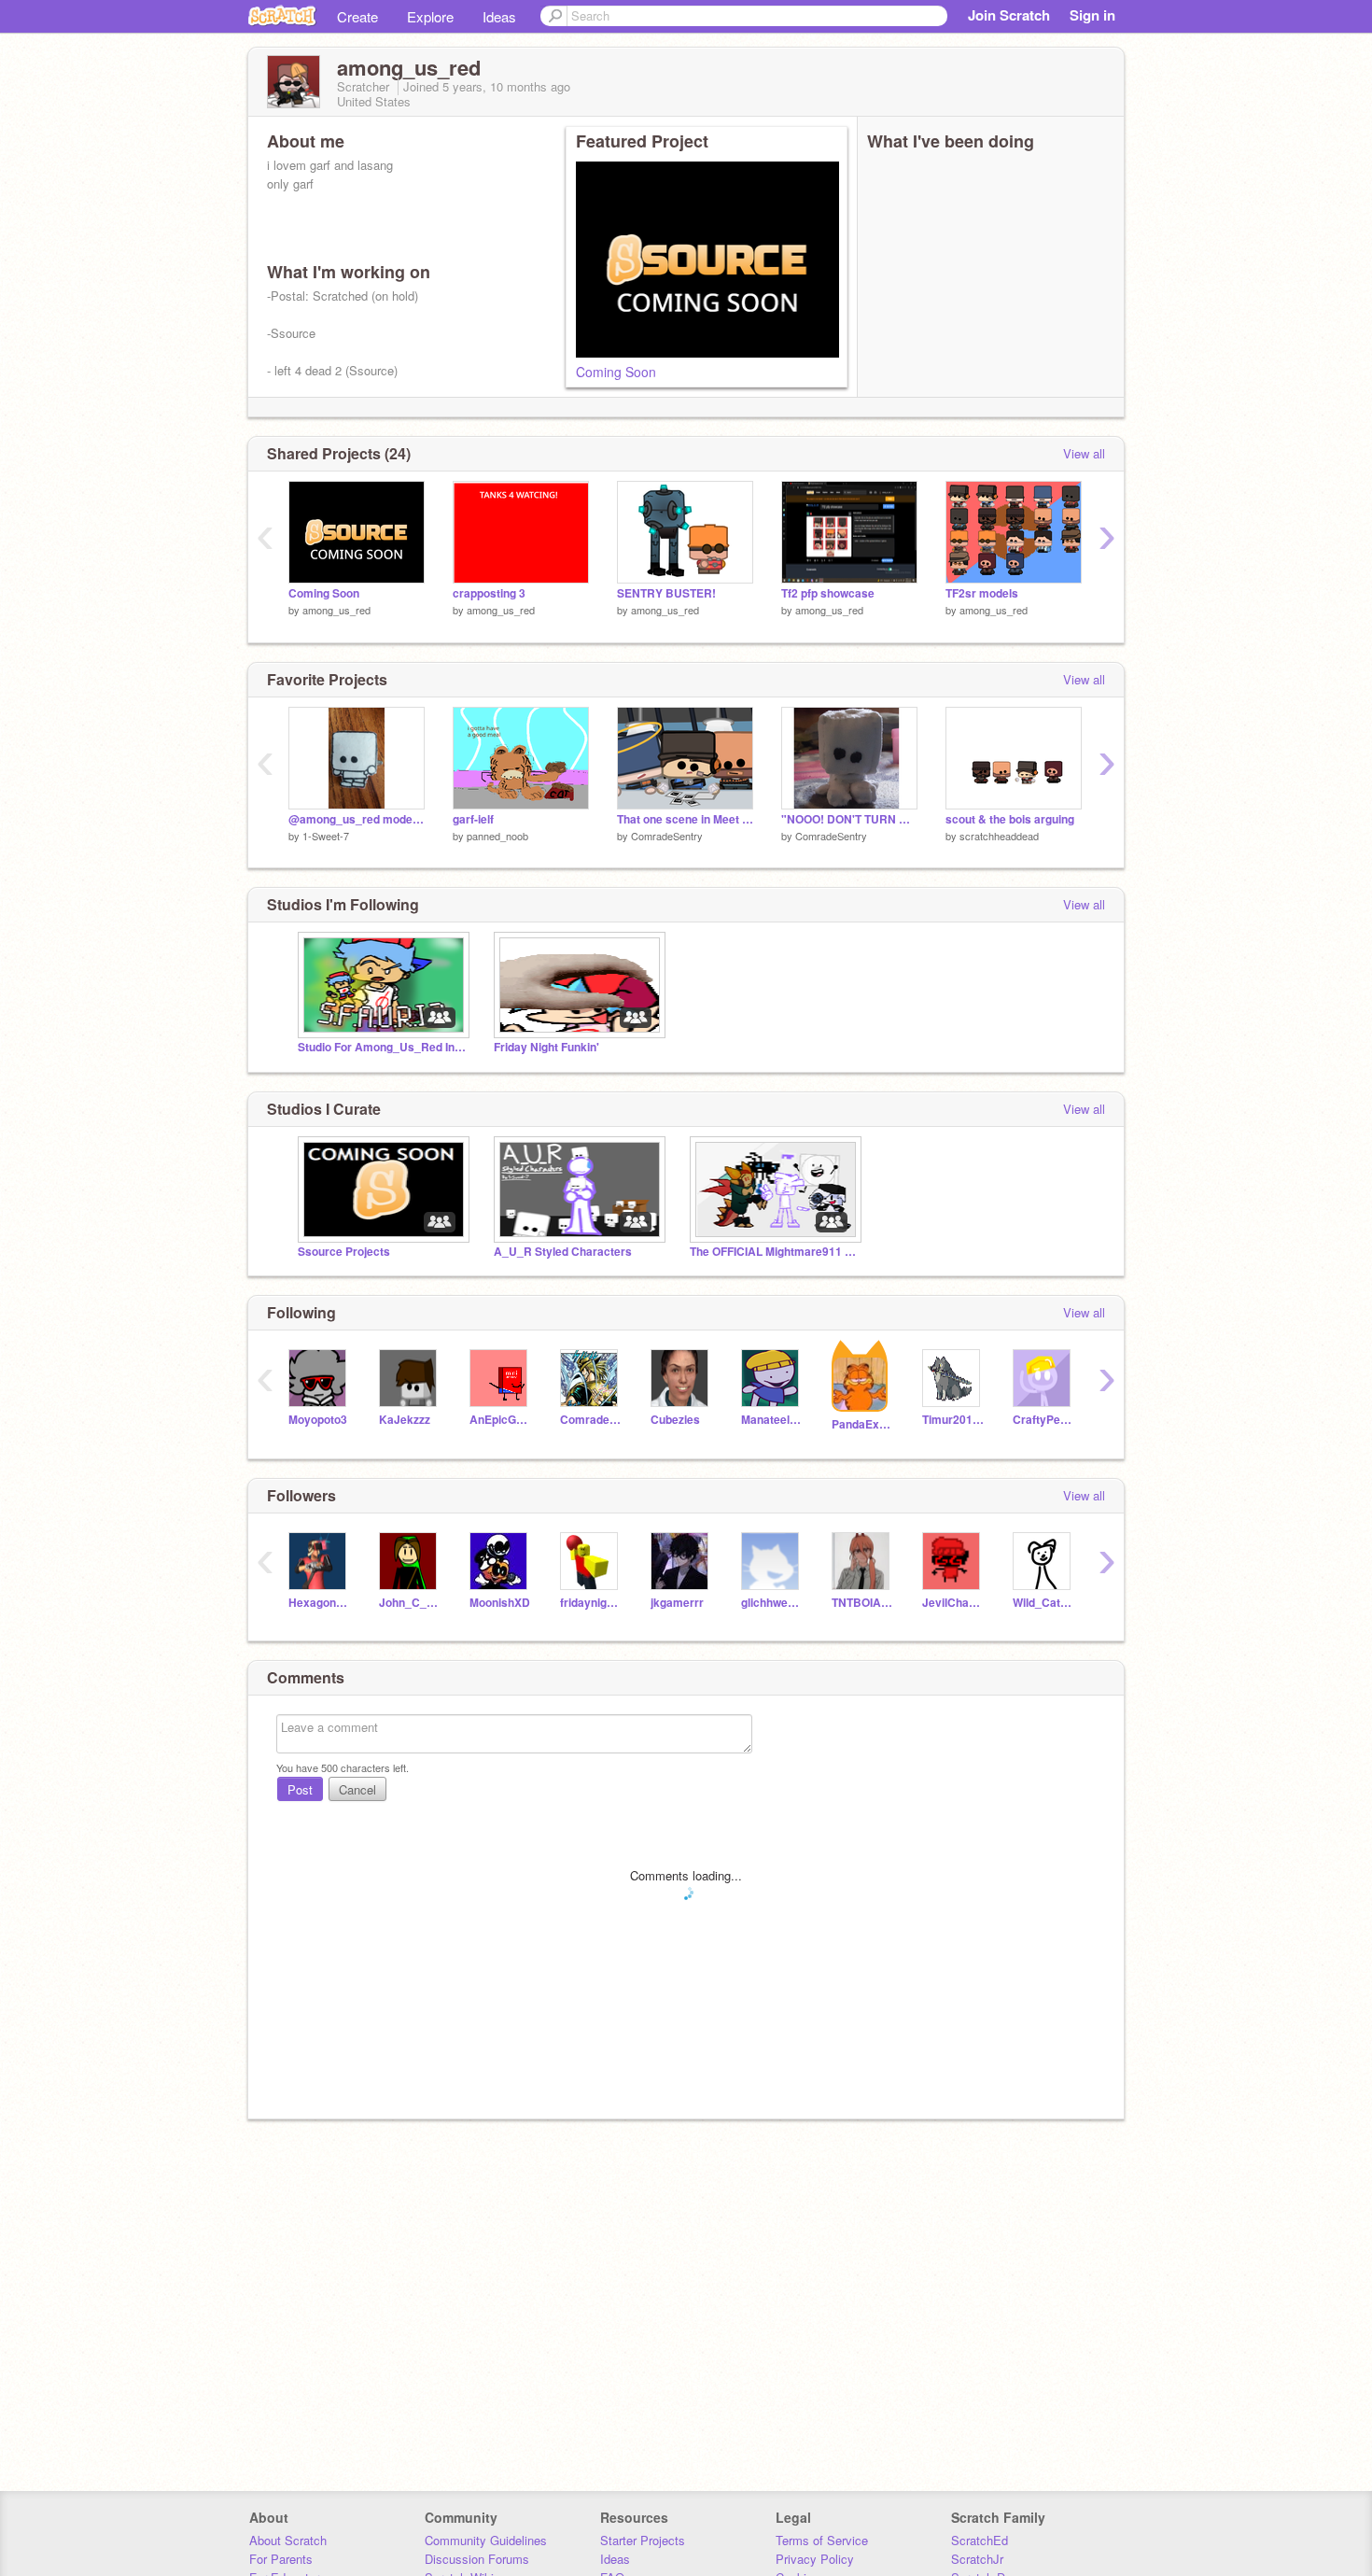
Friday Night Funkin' (546, 1047)
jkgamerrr (677, 1603)
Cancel (357, 1789)
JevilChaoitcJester (953, 1603)
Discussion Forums (477, 2559)
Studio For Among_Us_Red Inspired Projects (382, 1047)
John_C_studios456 (410, 1603)
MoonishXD (500, 1603)
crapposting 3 (489, 593)
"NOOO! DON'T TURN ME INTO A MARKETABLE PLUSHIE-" (849, 819)
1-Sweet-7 (326, 836)
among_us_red (336, 610)
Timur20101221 (953, 1420)
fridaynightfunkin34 (591, 1603)
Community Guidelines (486, 2540)
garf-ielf (473, 819)
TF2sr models (982, 593)
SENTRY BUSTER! (666, 593)
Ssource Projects (344, 1252)
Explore (430, 16)
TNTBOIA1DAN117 (863, 1603)
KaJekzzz (405, 1420)
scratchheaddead (999, 836)
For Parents (281, 2559)
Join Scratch (1009, 15)
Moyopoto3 (318, 1420)
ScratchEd (980, 2540)
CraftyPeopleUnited (1044, 1420)
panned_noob (497, 836)
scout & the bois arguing (1010, 819)
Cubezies (675, 1420)
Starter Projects (643, 2540)
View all (1084, 453)
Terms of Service (822, 2540)
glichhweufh (772, 1603)
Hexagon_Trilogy (320, 1603)
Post (300, 1789)
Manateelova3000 (772, 1420)
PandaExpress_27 (863, 1424)
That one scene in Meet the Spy (685, 819)
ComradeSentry (667, 836)
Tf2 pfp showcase (828, 593)
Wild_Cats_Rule (1044, 1603)
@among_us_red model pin (357, 819)
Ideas (499, 16)
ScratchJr (977, 2559)
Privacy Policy (815, 2559)
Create (357, 16)
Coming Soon (616, 372)
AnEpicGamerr (501, 1420)
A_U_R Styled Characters (563, 1252)
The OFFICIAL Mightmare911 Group (774, 1252)
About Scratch (288, 2540)
